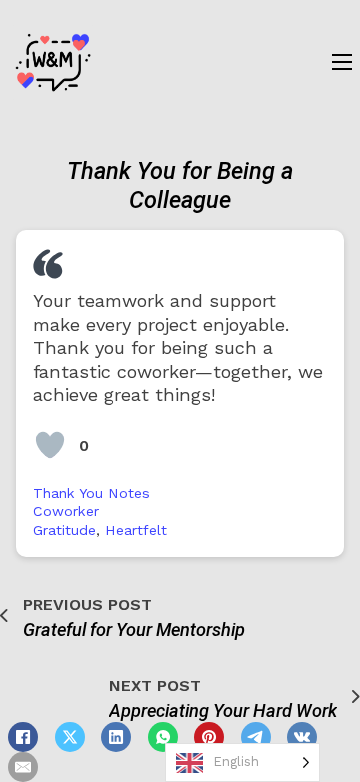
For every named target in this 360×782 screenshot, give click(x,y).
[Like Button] (50, 445)
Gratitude (64, 530)
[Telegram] (256, 737)
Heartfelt (136, 530)
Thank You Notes (91, 493)
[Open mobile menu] (342, 62)
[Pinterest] (209, 737)
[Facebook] (23, 737)
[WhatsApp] (163, 737)
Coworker (66, 511)
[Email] (23, 767)
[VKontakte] (302, 737)
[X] (70, 737)
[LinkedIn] (116, 737)
